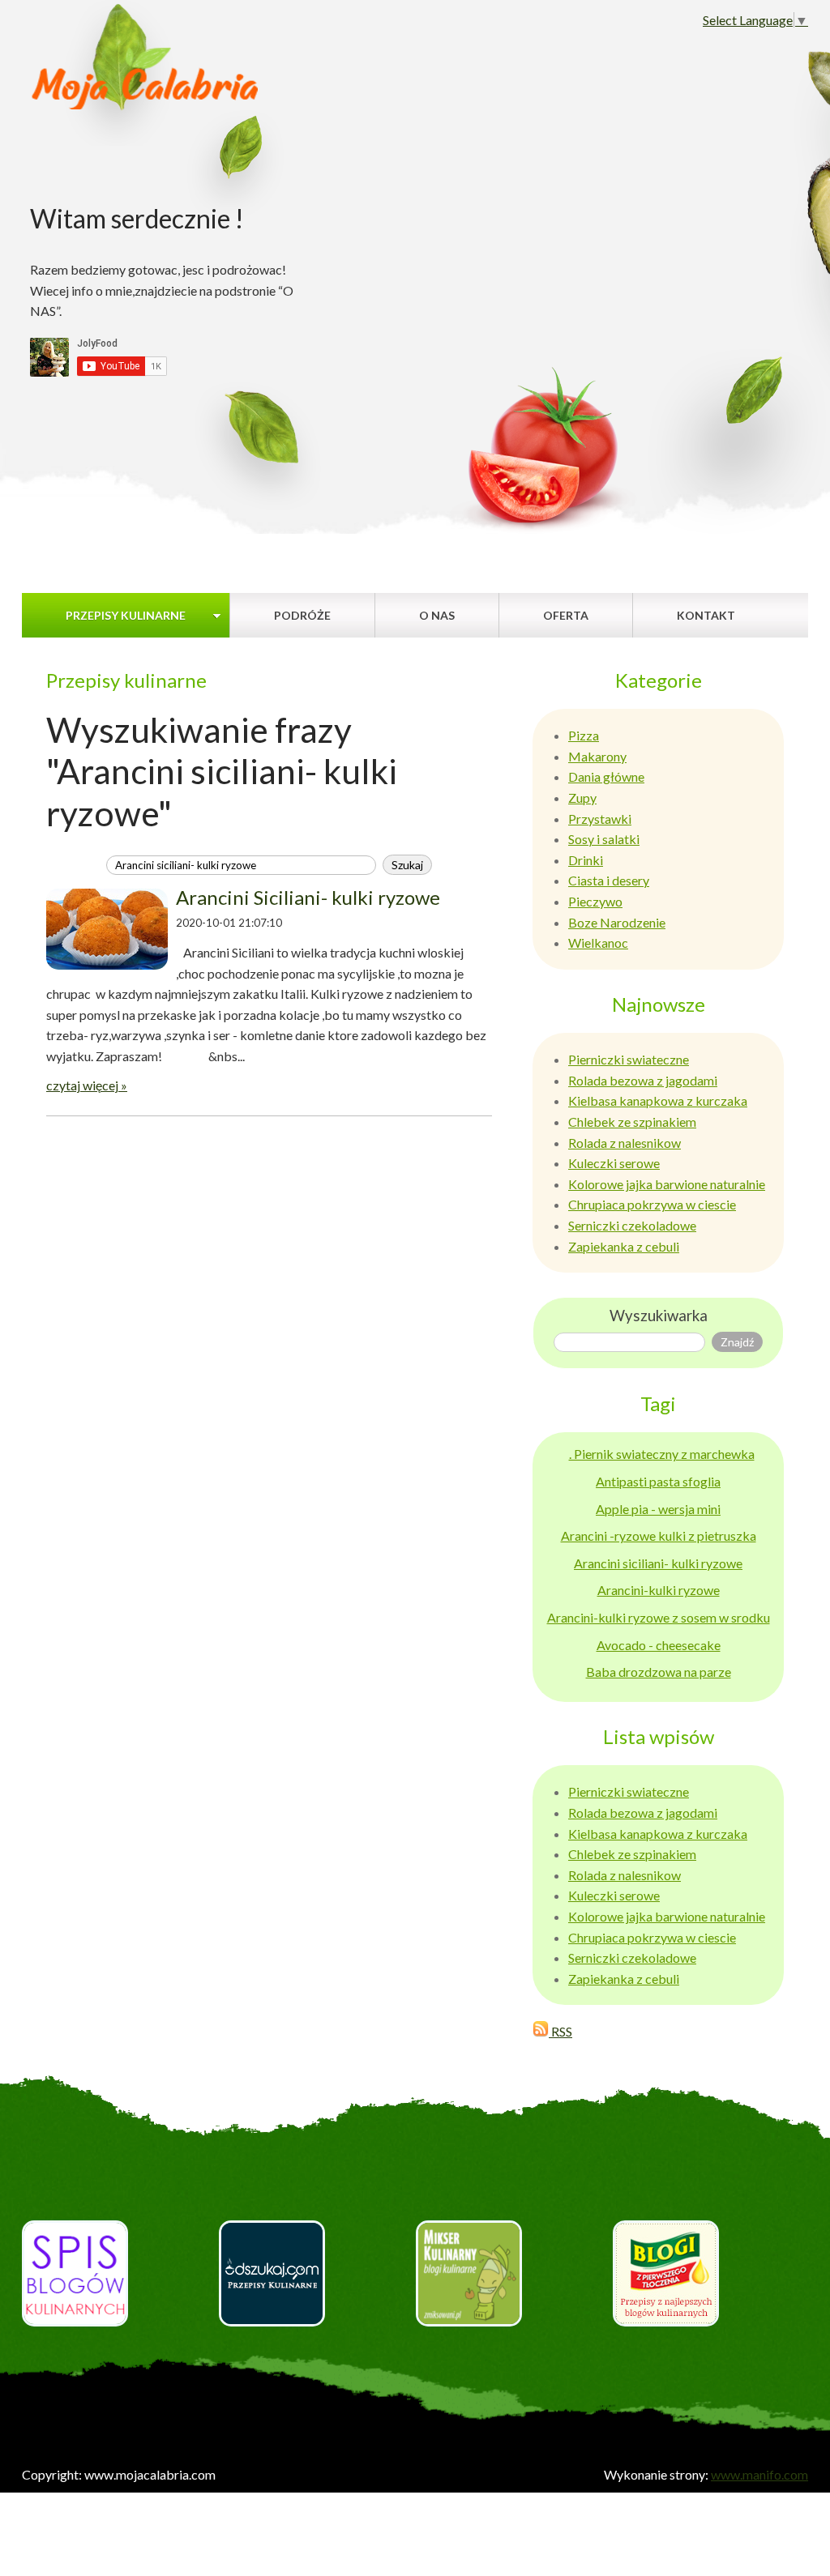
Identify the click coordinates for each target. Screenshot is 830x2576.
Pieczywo (595, 901)
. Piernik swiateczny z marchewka (662, 1454)
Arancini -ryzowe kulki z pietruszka (659, 1535)
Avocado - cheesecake (659, 1645)
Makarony (597, 756)
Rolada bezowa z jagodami (643, 1080)
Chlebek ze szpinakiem (632, 1122)
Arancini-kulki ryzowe (659, 1590)
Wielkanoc (598, 943)
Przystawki (600, 819)
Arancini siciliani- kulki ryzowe (658, 1563)
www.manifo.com (759, 2474)
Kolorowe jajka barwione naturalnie (667, 1184)
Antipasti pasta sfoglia (658, 1481)
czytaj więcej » (87, 1085)
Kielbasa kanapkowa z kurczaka (658, 1100)
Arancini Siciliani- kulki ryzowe (308, 897)
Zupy (582, 798)
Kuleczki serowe (614, 1163)
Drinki (586, 860)
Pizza (584, 735)
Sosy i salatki (604, 839)
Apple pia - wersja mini (658, 1509)
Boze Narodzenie (617, 922)
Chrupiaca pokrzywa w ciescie (652, 1204)
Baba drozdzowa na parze (659, 1672)
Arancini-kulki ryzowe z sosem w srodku (659, 1617)
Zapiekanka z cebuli (624, 1246)
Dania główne (606, 776)
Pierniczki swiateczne (629, 1059)
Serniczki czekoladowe (632, 1225)
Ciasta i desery (609, 880)
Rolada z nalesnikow (625, 1143)
